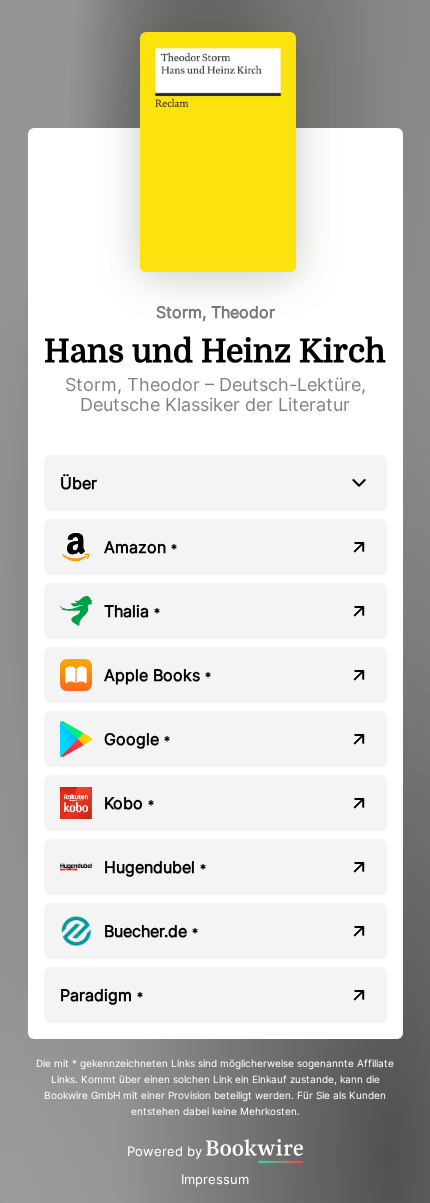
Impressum (215, 1179)
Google (137, 739)
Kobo (129, 803)
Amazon (140, 547)
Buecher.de (151, 931)
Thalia (132, 611)
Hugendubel (155, 867)
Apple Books (157, 675)
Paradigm (101, 995)
